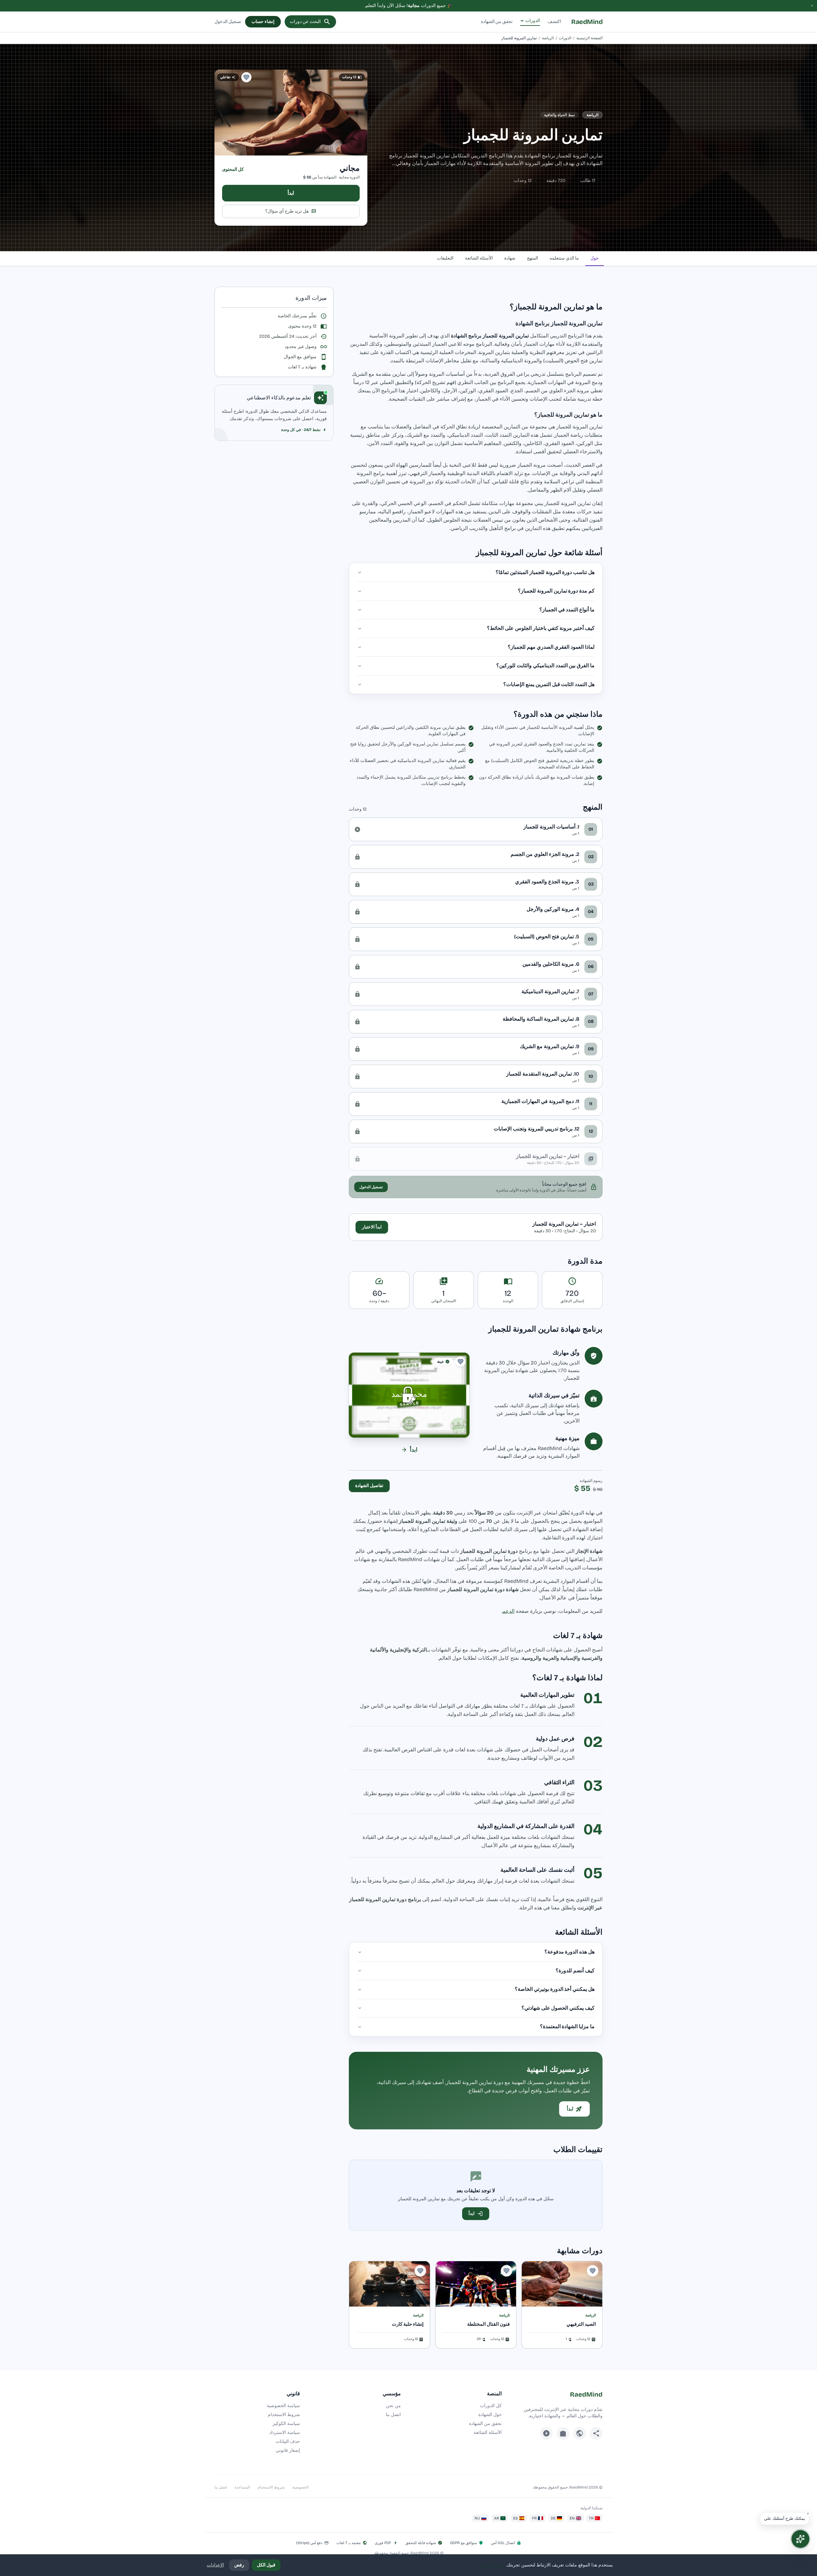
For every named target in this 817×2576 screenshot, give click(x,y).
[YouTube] (546, 2433)
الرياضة (548, 38)
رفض (239, 2565)
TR (591, 2518)
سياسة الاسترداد (285, 2432)
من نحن (393, 2406)
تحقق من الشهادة (497, 22)
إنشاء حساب (263, 22)
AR (497, 2518)
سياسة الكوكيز (286, 2424)
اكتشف (554, 22)
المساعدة (242, 2487)
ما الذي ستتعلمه (564, 258)
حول (595, 258)
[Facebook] (596, 2433)
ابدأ (291, 193)
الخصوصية (300, 2487)
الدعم (508, 1611)
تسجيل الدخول (228, 22)
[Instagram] (563, 2433)
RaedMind (587, 22)
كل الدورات (491, 2406)
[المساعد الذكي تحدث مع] (800, 2539)
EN (572, 2518)
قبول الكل (266, 2565)
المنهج (532, 258)
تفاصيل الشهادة (369, 1486)
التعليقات (445, 258)
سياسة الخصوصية (283, 2406)
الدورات (533, 21)
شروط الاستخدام (284, 2415)
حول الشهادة (490, 2415)
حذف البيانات (288, 2441)
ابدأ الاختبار (372, 1227)
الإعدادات (215, 2565)
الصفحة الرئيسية (589, 38)
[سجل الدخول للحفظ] (246, 77)
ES (516, 2518)
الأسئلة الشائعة (479, 258)
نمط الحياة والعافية (559, 115)
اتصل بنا (393, 2415)
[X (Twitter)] (580, 2433)
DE (553, 2518)
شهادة (510, 258)
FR (534, 2518)
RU (477, 2518)
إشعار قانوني (288, 2450)
